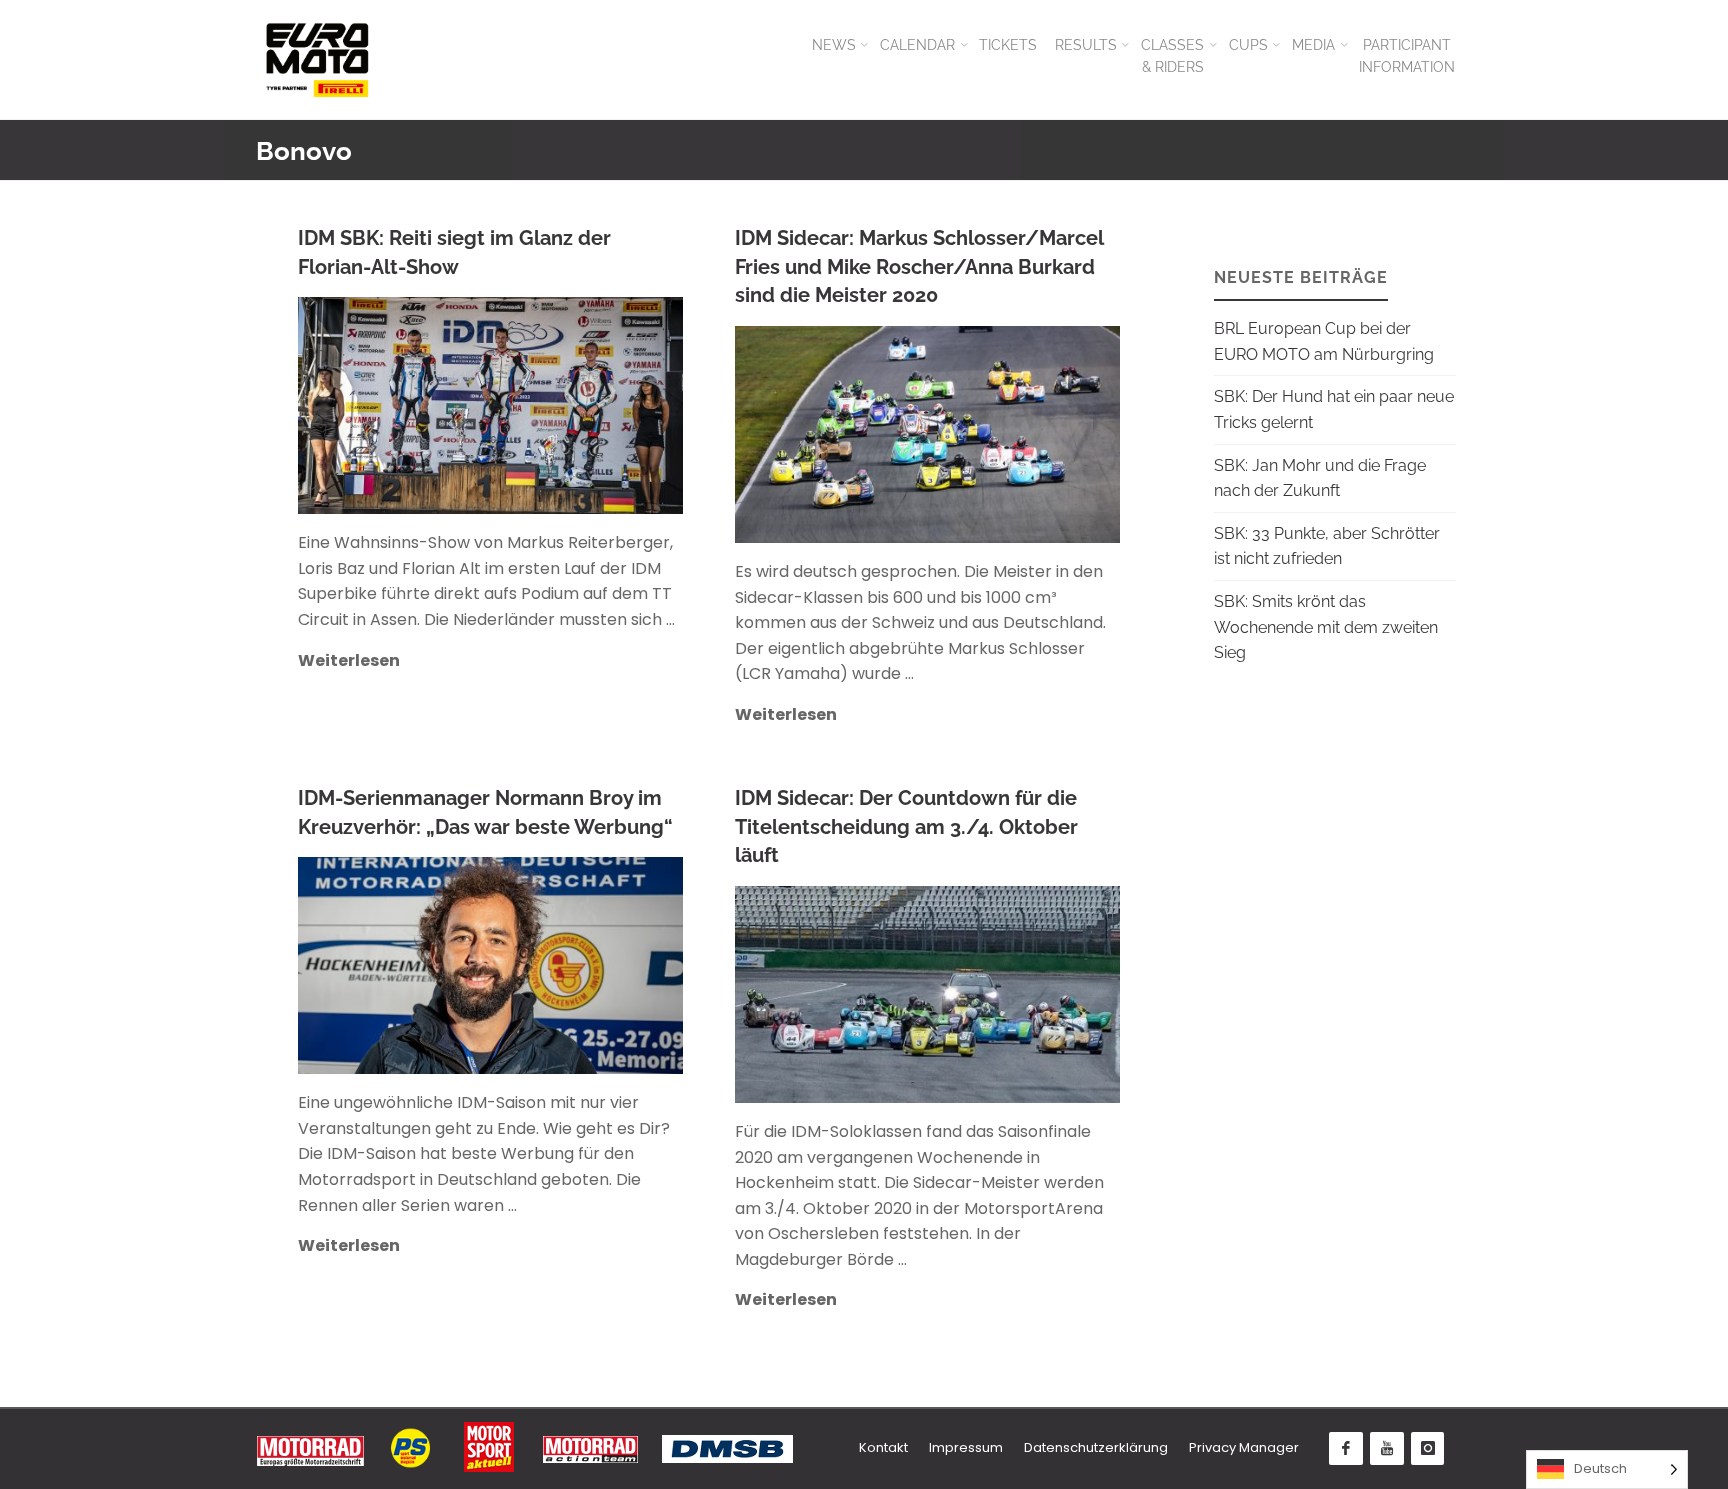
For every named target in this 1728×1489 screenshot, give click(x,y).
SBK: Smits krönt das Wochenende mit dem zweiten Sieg (1326, 627)
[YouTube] (1387, 1449)
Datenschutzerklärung (1096, 1447)
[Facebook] (1346, 1449)
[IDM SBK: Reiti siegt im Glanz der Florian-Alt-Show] (579, 405)
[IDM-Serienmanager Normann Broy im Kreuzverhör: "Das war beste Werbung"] (579, 965)
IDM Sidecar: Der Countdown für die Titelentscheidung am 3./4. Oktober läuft (906, 826)
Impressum (966, 1447)
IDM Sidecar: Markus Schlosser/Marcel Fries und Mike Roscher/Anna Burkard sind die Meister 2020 (919, 266)
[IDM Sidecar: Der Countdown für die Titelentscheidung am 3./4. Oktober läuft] (1024, 994)
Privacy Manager (1244, 1447)
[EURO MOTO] (317, 59)
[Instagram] (1428, 1449)
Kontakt (883, 1447)
